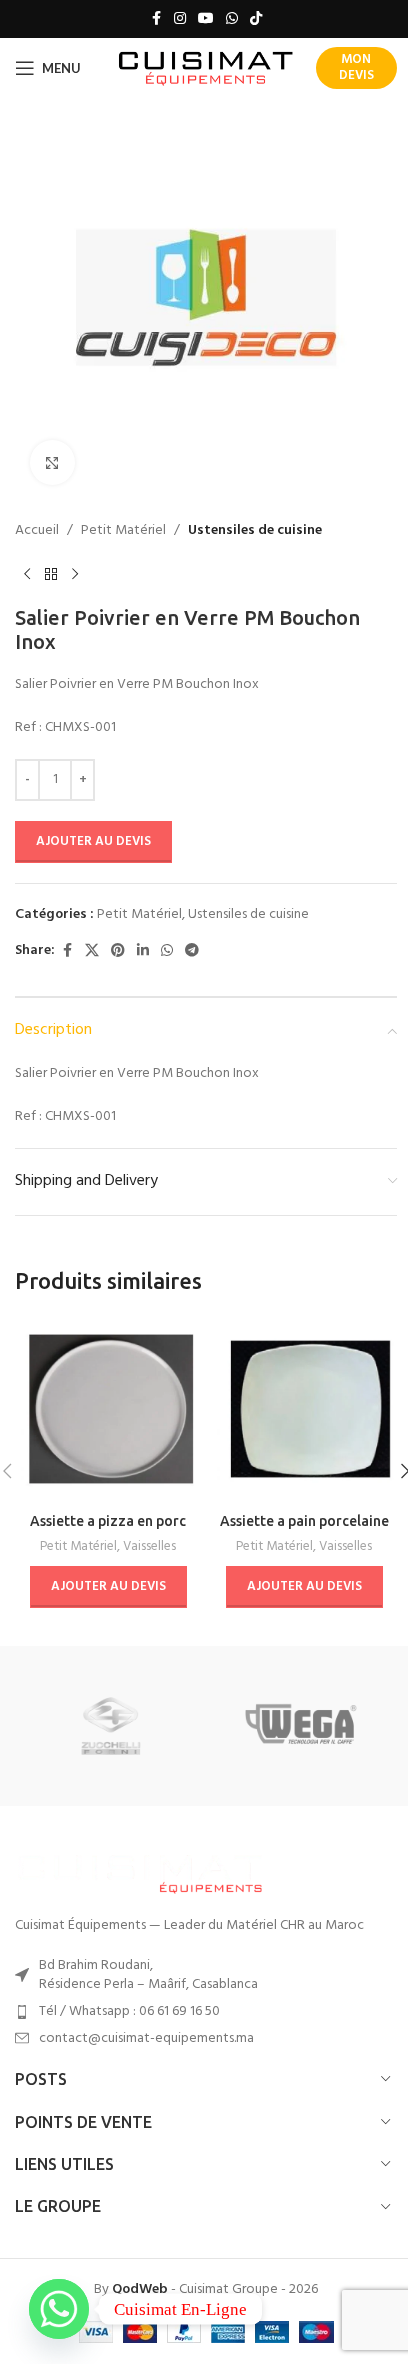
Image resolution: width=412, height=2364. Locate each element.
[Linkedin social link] (143, 951)
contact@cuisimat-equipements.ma (146, 2038)
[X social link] (92, 951)
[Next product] (75, 574)
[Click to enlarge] (52, 462)
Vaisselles (149, 1546)
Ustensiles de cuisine (255, 531)
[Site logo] (206, 68)
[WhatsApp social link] (232, 19)
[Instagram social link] (180, 19)
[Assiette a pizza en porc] (108, 1409)
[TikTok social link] (256, 19)
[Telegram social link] (192, 951)
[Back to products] (51, 574)
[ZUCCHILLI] (110, 1726)
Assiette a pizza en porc (108, 1521)
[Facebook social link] (156, 19)
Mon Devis (356, 67)
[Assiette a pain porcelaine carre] (304, 1409)
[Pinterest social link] (118, 951)
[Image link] (140, 1871)
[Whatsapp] (59, 2309)
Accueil (37, 531)
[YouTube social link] (206, 19)
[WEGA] (301, 1726)
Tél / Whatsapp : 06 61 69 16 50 (129, 2011)
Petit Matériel (123, 531)
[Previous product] (27, 574)
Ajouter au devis (93, 841)
